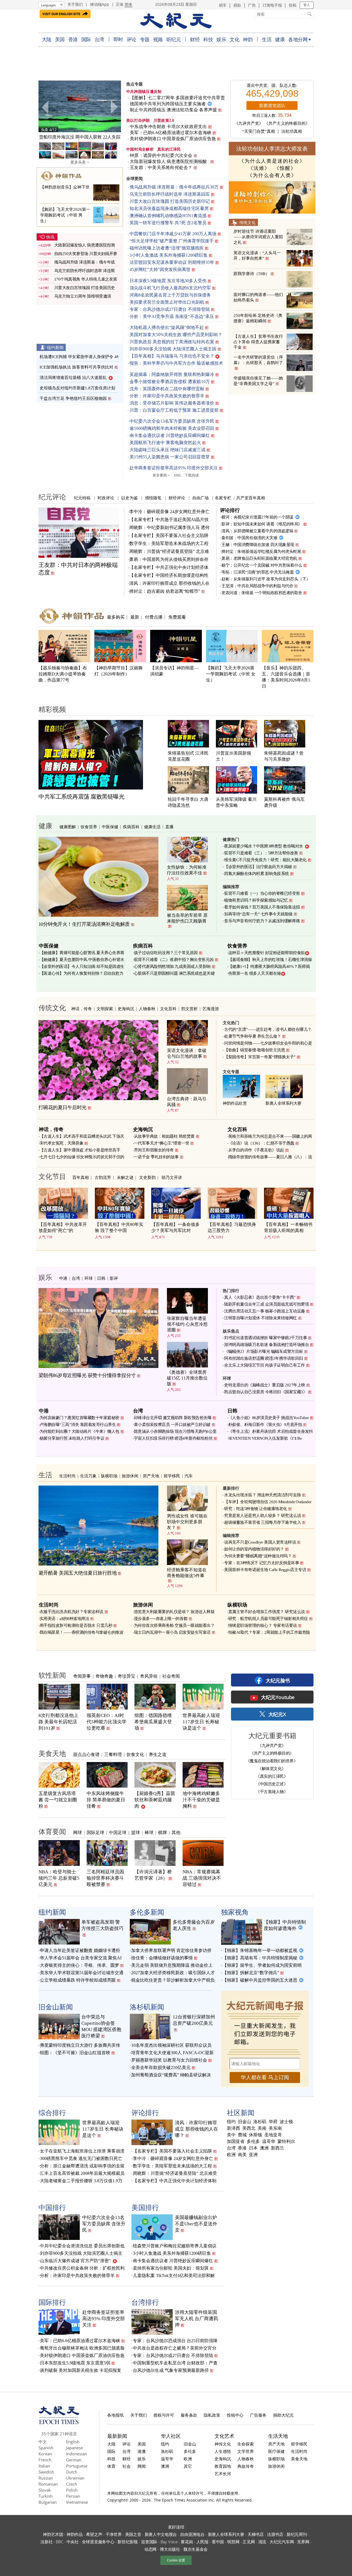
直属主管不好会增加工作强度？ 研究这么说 (267, 1612)
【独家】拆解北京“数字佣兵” (251, 1973)
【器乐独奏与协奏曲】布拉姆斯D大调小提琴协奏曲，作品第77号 (63, 674)
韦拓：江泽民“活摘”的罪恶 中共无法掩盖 (258, 572)
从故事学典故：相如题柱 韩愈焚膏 (164, 1136)
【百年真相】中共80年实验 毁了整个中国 (119, 1227)
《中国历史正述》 (272, 1784)
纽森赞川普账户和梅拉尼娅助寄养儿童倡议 (175, 2246)
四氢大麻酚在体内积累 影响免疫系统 (257, 874)
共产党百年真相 (251, 498)
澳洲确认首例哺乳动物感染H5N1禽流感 (168, 216)
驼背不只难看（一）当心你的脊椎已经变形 (262, 893)
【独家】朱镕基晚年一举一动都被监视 (260, 1950)
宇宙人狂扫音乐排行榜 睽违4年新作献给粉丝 (173, 1438)
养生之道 (158, 1754)
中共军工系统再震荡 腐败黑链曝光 (81, 797)
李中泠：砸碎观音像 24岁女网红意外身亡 (169, 512)
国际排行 (52, 2302)
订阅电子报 (272, 5)
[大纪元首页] (59, 2423)
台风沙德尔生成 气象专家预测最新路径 (171, 2370)
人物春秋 (147, 1009)
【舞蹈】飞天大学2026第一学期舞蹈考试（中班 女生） (231, 674)
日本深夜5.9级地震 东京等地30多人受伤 (168, 281)
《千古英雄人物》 (272, 1791)
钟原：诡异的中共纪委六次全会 (161, 155)
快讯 (50, 237)
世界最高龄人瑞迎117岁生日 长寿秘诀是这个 (201, 1722)
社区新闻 (241, 2112)
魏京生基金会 (196, 2549)
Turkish (46, 2496)
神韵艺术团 (53, 2534)
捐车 (223, 5)
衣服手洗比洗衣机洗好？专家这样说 (71, 1612)
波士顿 (286, 2122)
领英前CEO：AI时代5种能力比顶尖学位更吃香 (107, 1722)
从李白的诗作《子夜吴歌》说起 (256, 1150)
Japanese (74, 2448)
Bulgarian (48, 2502)
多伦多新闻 (147, 1912)
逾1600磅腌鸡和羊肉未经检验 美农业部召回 (172, 428)
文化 (234, 39)
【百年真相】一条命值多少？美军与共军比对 (175, 1227)
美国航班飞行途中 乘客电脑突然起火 (165, 443)
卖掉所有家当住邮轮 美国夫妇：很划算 (171, 2268)
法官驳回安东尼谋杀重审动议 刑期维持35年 (172, 262)
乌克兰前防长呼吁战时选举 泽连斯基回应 (170, 194)
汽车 (189, 1476)
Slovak (45, 2490)
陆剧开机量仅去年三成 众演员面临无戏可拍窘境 (266, 1304)
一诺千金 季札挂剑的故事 (156, 1157)
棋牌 (163, 1832)
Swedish (46, 2472)
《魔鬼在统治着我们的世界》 (272, 1761)
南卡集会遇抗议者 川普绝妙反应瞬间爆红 (170, 435)
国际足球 (95, 1832)
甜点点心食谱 (86, 1754)
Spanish (46, 2448)
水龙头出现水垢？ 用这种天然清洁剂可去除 (262, 1495)
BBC (59, 2542)
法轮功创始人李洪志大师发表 (272, 149)
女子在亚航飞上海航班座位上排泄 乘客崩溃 (82, 2151)
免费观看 (177, 617)
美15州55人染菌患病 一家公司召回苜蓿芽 (170, 457)
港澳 (142, 2451)
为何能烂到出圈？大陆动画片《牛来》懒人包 (79, 1431)
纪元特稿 (82, 498)
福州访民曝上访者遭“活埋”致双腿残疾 (167, 248)
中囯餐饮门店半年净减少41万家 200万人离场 (173, 234)
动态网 (150, 2549)
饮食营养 (89, 827)
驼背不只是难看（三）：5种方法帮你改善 (261, 853)
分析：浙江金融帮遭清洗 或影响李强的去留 (82, 2166)
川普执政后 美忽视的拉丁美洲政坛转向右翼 (172, 342)
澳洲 (264, 2148)
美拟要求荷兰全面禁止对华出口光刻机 (167, 302)
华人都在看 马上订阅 (265, 2077)
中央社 (73, 2542)
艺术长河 (223, 2473)
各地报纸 (116, 2415)
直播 (169, 827)
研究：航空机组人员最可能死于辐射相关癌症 (268, 1619)
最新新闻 (117, 2436)
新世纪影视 (128, 2542)
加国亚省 (236, 2142)
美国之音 (133, 2534)
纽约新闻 (55, 347)
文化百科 (168, 1009)
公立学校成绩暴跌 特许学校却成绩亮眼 (78, 1980)
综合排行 (52, 2112)
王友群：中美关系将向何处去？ (161, 167)
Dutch (72, 2472)
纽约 (231, 2122)
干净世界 (114, 2534)
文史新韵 (147, 1177)
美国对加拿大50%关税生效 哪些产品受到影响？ (176, 335)
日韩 (101, 1278)
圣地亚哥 (273, 2135)
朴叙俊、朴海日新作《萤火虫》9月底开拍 (265, 1425)
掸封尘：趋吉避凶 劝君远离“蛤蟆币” (165, 591)
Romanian (48, 2484)
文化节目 (52, 1176)
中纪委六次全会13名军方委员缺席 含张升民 (172, 421)
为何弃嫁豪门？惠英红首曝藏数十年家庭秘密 (79, 1418)
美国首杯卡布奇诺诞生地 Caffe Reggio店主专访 (265, 1570)
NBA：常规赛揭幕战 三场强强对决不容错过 (202, 1878)
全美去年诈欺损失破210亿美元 (161, 2067)
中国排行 (52, 2207)
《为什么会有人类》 (272, 175)
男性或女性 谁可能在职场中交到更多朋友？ (187, 1522)
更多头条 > (80, 162)
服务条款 (189, 2415)
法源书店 (275, 2534)
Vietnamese (77, 2502)
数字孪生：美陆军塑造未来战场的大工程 (169, 543)
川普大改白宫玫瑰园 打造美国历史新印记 (170, 201)
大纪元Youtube (278, 1697)
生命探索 (246, 2444)
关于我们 (75, 4)
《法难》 (259, 168)
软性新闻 (52, 1675)
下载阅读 (192, 475)
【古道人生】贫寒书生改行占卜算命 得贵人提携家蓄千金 (258, 342)
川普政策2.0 (164, 121)
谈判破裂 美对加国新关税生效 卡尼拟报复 (81, 2370)
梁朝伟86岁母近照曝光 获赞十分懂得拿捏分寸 (87, 1375)
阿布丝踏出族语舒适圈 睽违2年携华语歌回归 (264, 1358)
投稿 (293, 5)
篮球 (136, 1832)
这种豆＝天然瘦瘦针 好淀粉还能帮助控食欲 (267, 953)
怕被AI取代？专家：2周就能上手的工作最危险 (269, 1632)
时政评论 (106, 498)
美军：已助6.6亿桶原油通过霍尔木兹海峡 (171, 133)
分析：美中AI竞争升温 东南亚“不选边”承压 (172, 316)
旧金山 (244, 2122)
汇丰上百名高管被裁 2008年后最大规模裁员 (82, 2173)
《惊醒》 (285, 168)
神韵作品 (75, 2534)
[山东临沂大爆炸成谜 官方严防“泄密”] (80, 106)
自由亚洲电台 (192, 2534)
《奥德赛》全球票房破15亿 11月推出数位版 (187, 1378)
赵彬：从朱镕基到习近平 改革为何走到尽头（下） (266, 579)
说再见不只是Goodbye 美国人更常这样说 (260, 1542)
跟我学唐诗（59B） (251, 274)
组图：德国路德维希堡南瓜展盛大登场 (153, 1722)
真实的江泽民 (169, 149)
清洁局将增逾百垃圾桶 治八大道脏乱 (73, 378)
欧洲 (231, 2155)
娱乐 (221, 39)
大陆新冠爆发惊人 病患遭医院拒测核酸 (170, 161)
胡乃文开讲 (172, 1177)
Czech (71, 2484)
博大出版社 (170, 2549)
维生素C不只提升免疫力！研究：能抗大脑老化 (265, 860)
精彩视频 (52, 709)
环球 (89, 1278)
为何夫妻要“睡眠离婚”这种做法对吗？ (258, 1556)
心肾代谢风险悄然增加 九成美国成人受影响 (172, 966)
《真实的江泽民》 (272, 1776)
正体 (120, 4)
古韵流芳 (103, 1177)
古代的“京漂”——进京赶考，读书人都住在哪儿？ (268, 1029)
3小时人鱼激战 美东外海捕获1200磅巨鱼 (169, 255)
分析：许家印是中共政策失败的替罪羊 (167, 396)
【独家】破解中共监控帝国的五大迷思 (260, 1980)
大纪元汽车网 (282, 2542)
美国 (60, 39)
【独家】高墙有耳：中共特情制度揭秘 (260, 1958)
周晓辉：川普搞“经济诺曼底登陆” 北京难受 (175, 2173)
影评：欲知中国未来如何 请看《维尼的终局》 (262, 524)
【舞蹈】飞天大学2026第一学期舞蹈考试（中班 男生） (65, 215)
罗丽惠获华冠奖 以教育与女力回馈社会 (169, 2060)
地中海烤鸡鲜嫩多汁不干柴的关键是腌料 (201, 1800)
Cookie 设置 (176, 2560)
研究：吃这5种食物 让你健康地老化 (256, 1509)
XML (178, 475)
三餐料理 (113, 1754)
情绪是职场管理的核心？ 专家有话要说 (263, 1625)
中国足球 (118, 1832)
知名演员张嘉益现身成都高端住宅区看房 (169, 208)
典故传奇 (246, 2466)
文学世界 (246, 2451)
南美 (242, 2155)
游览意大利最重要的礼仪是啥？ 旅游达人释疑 (174, 1612)
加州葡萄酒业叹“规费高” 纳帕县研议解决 (171, 2075)
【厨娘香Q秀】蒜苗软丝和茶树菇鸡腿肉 (155, 1800)
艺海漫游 (211, 1009)
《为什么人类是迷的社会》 (272, 161)
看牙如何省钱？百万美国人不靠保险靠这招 (262, 907)
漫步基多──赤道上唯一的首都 (161, 1619)
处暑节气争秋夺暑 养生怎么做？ (253, 1036)
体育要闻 (52, 1831)
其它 (188, 2466)
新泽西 (233, 2128)
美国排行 (145, 2207)
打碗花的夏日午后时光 (63, 1107)
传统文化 (248, 222)
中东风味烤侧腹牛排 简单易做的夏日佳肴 (106, 1800)
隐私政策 (212, 2415)
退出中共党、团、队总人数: (272, 85)
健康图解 (68, 827)
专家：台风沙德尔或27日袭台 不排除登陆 (170, 309)
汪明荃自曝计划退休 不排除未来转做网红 (261, 1318)
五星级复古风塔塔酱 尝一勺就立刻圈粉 (58, 1800)
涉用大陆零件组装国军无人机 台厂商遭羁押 (196, 2319)
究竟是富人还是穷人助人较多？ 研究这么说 (262, 1516)
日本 (253, 2148)
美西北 (249, 2128)
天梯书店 (256, 2534)
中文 (43, 2442)
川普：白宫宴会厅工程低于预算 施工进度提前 (174, 410)
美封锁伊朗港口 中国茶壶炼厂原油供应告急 (173, 139)
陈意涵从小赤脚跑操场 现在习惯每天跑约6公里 (175, 1431)
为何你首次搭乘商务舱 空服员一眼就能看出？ (174, 1625)
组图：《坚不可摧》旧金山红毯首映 (75, 2053)
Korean (45, 2454)
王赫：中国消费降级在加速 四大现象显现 (258, 545)
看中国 (218, 2542)
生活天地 (278, 2436)
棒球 (149, 1832)
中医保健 (110, 827)
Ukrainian (75, 2478)
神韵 (248, 39)
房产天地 (151, 1476)
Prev (46, 107)
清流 (262, 2542)
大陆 (47, 39)
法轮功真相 (292, 131)
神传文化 (223, 2444)
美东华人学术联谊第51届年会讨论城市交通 (82, 1973)
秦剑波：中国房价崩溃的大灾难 (249, 538)
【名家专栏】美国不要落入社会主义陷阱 (169, 535)
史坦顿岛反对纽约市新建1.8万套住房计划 (77, 388)
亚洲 (253, 2155)
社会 (127, 2466)
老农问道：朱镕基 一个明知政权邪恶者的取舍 (262, 593)
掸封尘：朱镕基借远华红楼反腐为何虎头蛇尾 (261, 552)
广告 (252, 5)
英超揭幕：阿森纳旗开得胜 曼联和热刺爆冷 (172, 374)
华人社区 (171, 2436)
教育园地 (223, 2466)
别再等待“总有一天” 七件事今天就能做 (258, 914)
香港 (73, 39)
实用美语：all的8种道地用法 (64, 1619)
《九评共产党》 (249, 123)
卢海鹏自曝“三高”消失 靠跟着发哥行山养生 (78, 1425)
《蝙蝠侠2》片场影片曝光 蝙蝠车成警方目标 (264, 1351)
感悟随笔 (153, 498)
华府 (273, 2122)
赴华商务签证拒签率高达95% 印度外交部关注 (174, 468)
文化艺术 (224, 2436)
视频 (158, 39)
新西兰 (277, 2148)
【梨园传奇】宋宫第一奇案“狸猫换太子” (260, 1057)
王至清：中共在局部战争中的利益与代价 (257, 586)
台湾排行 (145, 2302)
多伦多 (253, 2142)
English (73, 2442)
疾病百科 (131, 827)
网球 (78, 1832)
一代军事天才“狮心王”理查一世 (162, 1143)
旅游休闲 (130, 1476)
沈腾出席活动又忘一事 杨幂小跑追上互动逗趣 (265, 1311)
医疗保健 (276, 2451)
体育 (111, 2466)
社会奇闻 (171, 1676)
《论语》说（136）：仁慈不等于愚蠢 (261, 1143)
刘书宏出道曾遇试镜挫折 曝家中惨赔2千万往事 (266, 1338)
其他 (176, 1832)
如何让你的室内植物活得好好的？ (254, 1549)
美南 (262, 2128)
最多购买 (116, 617)
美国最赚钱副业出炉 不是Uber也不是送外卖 (196, 2224)
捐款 (237, 5)
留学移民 (172, 1476)
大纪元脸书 (278, 1680)
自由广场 (200, 498)
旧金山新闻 (56, 2007)
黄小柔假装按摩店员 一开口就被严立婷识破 (172, 1425)
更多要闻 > (161, 475)
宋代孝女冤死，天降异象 (62, 1143)
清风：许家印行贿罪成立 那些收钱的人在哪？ (196, 2129)
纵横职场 (109, 1476)
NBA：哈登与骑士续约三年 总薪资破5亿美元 (59, 1878)
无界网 (303, 2542)
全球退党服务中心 (98, 2542)
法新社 (46, 2542)
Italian (44, 2466)
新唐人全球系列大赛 (283, 1103)
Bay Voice (169, 2542)
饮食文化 (135, 1754)
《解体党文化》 (272, 1768)
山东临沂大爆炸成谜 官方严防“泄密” (80, 137)
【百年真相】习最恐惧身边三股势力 (232, 1227)
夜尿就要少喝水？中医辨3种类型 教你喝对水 (264, 846)
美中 (231, 2135)
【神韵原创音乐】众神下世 (65, 187)
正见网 (249, 2542)
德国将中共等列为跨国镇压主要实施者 (168, 104)
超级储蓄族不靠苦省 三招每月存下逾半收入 (262, 1522)
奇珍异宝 (127, 1676)
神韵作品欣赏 (235, 1103)
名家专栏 (223, 498)
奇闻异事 (82, 1676)
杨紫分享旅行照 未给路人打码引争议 (72, 1438)
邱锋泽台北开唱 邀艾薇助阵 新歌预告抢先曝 (173, 1418)
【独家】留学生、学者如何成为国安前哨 (262, 1965)
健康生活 (152, 827)
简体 (128, 4)
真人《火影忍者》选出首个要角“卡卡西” (260, 1297)
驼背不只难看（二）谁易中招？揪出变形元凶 (174, 960)
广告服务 (258, 2415)
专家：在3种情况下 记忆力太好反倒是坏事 (262, 1563)
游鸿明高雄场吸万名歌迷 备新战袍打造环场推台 (266, 1345)
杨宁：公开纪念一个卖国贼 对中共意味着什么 (262, 565)
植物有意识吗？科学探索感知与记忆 (256, 900)
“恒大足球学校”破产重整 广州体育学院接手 (172, 241)
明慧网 (233, 2542)
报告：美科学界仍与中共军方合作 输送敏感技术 (176, 363)
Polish (72, 2490)
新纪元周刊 (297, 2534)
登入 (307, 5)
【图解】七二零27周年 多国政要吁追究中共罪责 (177, 98)
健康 (280, 39)
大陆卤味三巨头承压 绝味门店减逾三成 (167, 450)
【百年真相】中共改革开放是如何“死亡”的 (63, 1227)
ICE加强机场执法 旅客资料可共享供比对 (76, 367)
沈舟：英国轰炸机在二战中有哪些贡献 (167, 389)
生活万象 (88, 1476)
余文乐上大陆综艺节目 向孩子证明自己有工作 (265, 1365)
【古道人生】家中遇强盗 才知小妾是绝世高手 (80, 1150)
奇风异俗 (149, 1676)
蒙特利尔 (286, 2142)
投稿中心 (235, 2415)
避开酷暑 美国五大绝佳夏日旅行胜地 (78, 1573)
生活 (267, 39)
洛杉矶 (260, 2122)
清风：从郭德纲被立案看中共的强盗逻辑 (257, 531)
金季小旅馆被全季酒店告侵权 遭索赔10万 (170, 382)
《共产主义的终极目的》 (287, 123)
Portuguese (77, 2466)
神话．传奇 (82, 1009)
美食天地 (52, 1753)
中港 (63, 1278)
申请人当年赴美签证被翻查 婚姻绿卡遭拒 (80, 1950)
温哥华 (269, 2142)
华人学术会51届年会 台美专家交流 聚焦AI (81, 1958)
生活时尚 (67, 1476)
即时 (118, 39)
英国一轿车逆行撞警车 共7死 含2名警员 (168, 223)
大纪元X (277, 1714)
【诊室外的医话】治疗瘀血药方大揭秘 (258, 867)
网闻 (142, 2466)
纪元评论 (52, 497)
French (45, 2460)
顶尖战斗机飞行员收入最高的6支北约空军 (170, 288)
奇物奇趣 (104, 1676)
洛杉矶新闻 (147, 2007)
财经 (195, 39)
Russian (46, 2478)
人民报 (202, 2542)
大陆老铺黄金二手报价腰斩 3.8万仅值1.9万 (81, 2181)
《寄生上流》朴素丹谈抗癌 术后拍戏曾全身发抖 (271, 1431)
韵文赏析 (189, 1009)
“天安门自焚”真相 (259, 131)
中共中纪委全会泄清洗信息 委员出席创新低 (82, 2246)
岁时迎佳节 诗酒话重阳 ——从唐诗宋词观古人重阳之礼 (258, 237)
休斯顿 (255, 2135)
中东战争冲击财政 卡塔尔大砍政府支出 (168, 127)
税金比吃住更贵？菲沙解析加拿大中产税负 (173, 1980)
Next (114, 107)
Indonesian (76, 2454)
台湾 (99, 39)
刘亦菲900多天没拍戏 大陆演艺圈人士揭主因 (173, 349)
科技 (208, 39)
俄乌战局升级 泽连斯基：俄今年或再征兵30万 (174, 187)
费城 (242, 2135)
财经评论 (177, 498)
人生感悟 (223, 2451)
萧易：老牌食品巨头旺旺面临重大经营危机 (259, 558)
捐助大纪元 (283, 2415)
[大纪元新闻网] (176, 21)
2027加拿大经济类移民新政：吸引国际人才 (173, 1973)
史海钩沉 (126, 1009)
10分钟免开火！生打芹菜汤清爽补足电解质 (84, 924)
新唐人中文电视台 (161, 2534)
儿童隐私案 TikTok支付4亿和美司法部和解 (174, 2276)
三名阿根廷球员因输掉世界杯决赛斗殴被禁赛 (105, 1878)
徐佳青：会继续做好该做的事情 (162, 1958)
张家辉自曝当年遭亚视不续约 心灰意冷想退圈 (187, 1324)
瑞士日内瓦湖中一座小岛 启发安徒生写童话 (172, 1632)
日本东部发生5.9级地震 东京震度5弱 (75, 2363)
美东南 (275, 2128)
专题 (145, 39)
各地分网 (298, 39)
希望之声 (94, 2534)
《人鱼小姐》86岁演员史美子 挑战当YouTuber (269, 1418)
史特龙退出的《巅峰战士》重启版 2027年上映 (265, 1385)
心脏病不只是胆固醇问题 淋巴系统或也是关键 (174, 973)
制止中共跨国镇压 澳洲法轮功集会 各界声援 (173, 110)
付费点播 (154, 617)
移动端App (100, 4)
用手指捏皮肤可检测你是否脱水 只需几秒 (76, 1625)
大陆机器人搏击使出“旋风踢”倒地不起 (167, 327)
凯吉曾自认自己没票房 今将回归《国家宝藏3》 (266, 1392)
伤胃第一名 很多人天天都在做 (255, 973)
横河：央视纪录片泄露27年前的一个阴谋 (257, 517)
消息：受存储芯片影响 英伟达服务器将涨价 (172, 403)
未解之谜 (125, 1177)
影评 (114, 1278)
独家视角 (235, 1912)
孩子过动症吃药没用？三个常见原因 (166, 953)
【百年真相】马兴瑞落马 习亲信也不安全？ (172, 356)
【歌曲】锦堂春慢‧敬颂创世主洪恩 (255, 1050)
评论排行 (230, 510)
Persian (73, 2496)
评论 (132, 39)
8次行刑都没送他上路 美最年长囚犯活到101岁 (58, 1722)
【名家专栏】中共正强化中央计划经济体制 (175, 2181)
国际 (86, 39)
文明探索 (105, 1009)
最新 (135, 617)
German (74, 2460)
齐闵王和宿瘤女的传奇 (154, 1150)
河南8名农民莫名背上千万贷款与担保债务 (170, 295)
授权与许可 (164, 2415)
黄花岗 (187, 2542)
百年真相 (81, 1177)
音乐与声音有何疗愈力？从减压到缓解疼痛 (262, 921)
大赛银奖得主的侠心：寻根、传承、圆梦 (79, 1965)
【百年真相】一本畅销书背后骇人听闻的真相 (288, 1227)
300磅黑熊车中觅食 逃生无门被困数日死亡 (81, 2158)
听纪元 (174, 39)
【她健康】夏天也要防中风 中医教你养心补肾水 (82, 960)
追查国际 (149, 2542)
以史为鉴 (130, 498)
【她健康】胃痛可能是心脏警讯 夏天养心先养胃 (82, 953)
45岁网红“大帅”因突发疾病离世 (160, 269)
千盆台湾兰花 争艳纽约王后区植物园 (73, 398)
